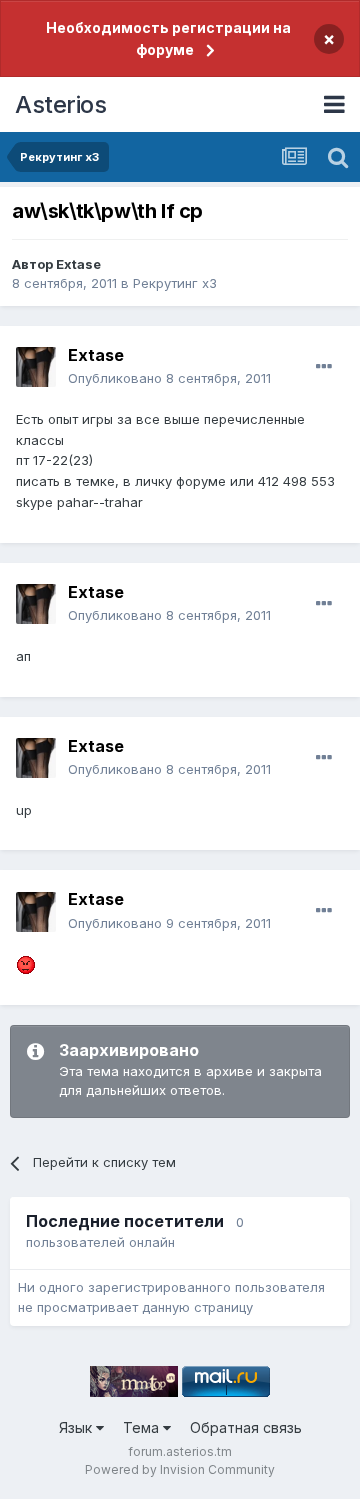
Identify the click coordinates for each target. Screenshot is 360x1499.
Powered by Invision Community (180, 1469)
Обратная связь (246, 1427)
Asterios (60, 104)
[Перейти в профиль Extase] (36, 367)
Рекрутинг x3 (175, 283)
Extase (78, 264)
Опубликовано (169, 378)
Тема (143, 1427)
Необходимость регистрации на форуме (168, 38)
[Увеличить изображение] (26, 963)
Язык (77, 1427)
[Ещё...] (324, 367)
